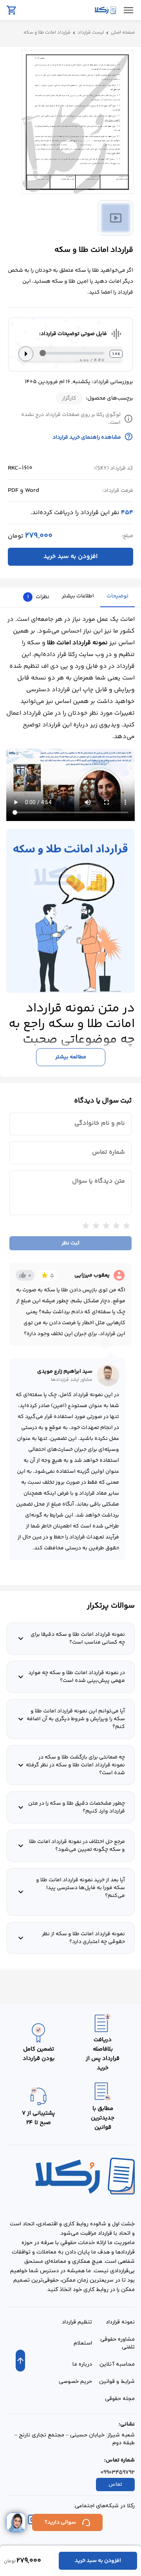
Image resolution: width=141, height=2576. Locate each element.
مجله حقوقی (120, 2399)
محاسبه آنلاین (117, 2364)
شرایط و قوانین (117, 2382)
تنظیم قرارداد (77, 2322)
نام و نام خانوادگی (100, 1124)
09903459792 (118, 2473)
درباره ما (82, 2364)
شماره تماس (108, 1153)
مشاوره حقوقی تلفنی (117, 2343)
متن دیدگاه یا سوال (99, 1181)
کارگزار (69, 398)
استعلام (83, 2343)
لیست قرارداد (91, 33)
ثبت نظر (70, 1243)
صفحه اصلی (123, 33)
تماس (115, 2485)
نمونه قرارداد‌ (120, 2322)
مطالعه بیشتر (71, 1057)
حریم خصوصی (75, 2382)
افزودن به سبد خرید (70, 557)
